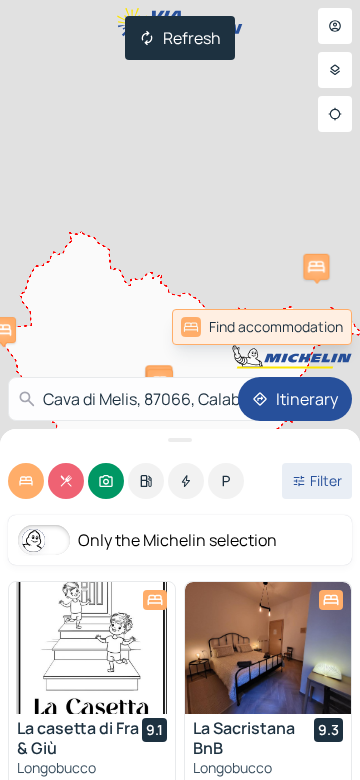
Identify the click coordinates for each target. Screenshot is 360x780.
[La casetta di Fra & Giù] (92, 648)
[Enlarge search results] (180, 440)
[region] (92, 648)
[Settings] (335, 70)
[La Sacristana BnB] (268, 648)
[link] (262, 327)
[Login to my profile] (335, 26)
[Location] (335, 114)
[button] (316, 267)
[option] (26, 481)
